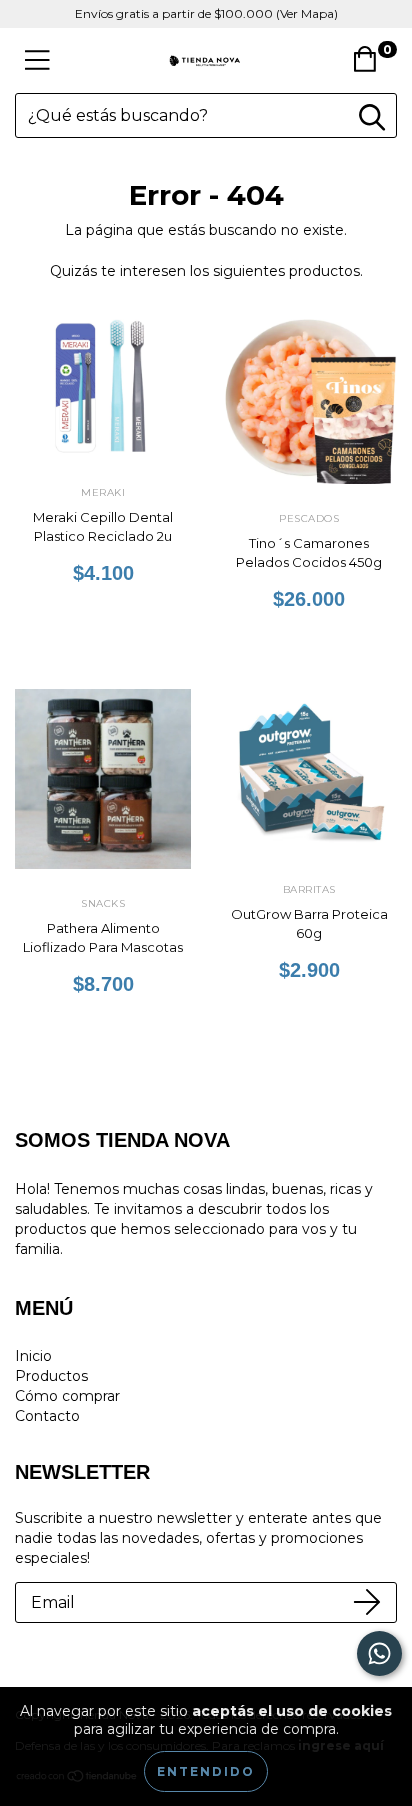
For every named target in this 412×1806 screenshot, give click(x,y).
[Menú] (37, 60)
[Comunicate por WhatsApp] (379, 1653)
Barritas (309, 889)
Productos (51, 1376)
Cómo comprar (67, 1396)
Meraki (103, 492)
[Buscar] (372, 117)
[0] (370, 66)
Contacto (47, 1416)
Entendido (206, 1771)
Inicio (33, 1356)
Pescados (309, 518)
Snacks (103, 903)
